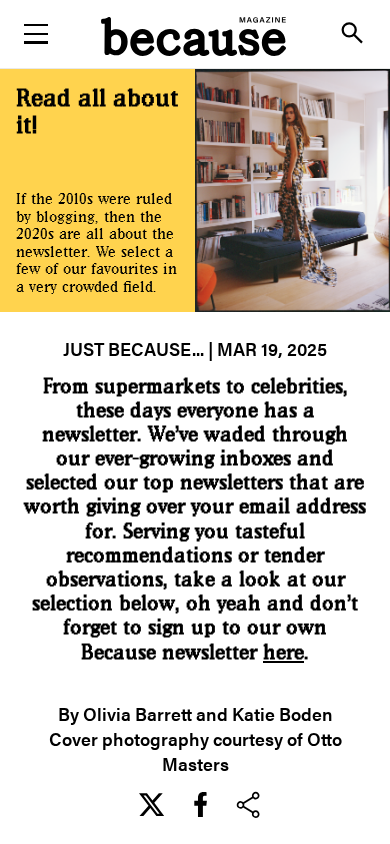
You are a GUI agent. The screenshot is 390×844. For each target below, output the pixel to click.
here (283, 652)
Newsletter (195, 100)
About (195, 150)
